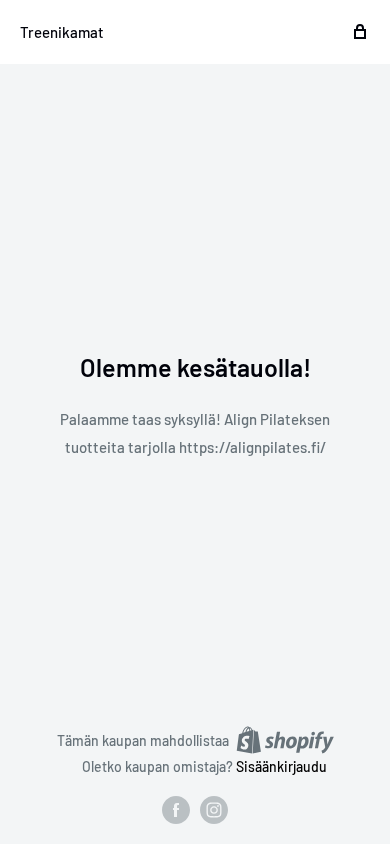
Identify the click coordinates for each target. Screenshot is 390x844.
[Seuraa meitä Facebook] (176, 810)
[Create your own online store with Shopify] (285, 740)
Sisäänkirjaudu (281, 766)
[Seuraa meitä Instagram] (214, 810)
